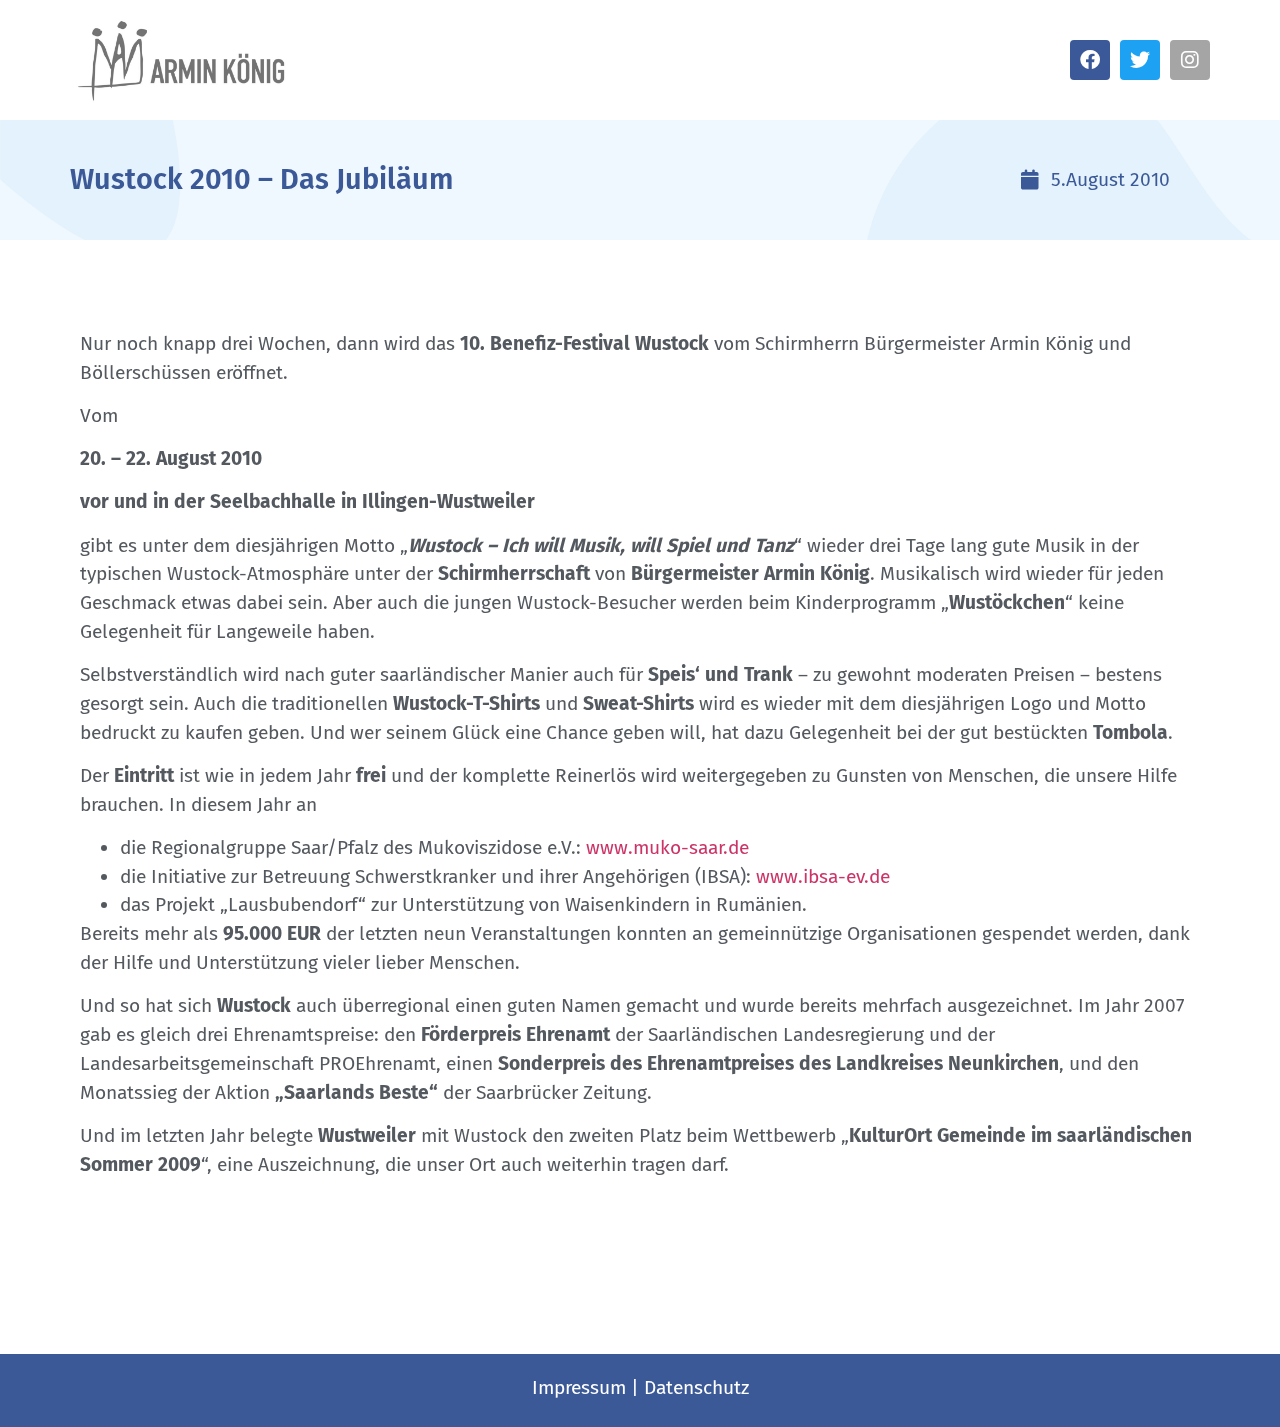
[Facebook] (1090, 60)
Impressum (579, 1387)
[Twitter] (1140, 60)
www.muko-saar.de (667, 847)
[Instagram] (1190, 60)
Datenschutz (696, 1387)
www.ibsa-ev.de (823, 876)
